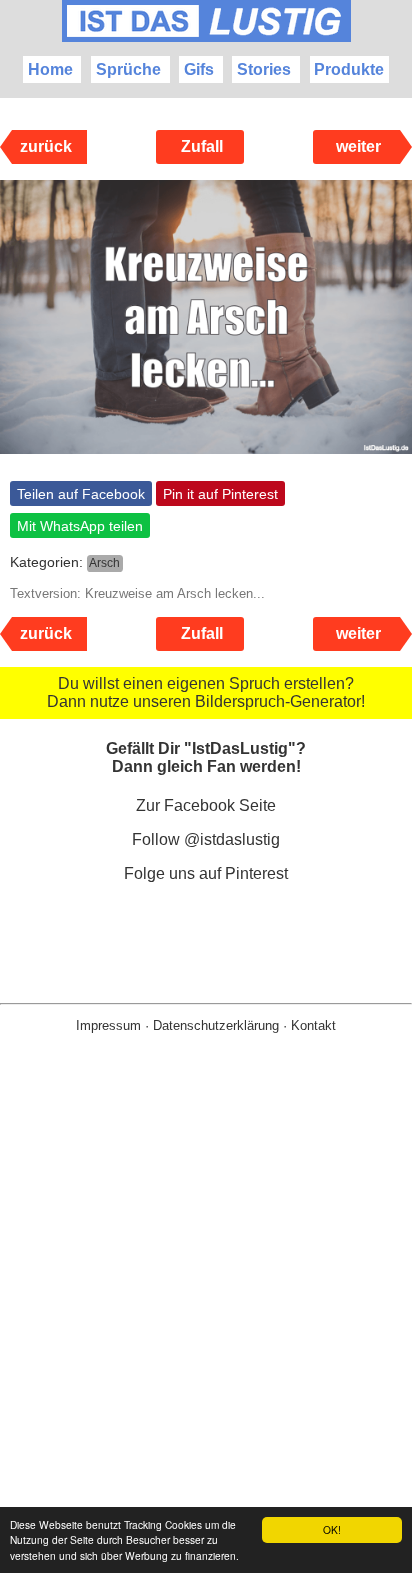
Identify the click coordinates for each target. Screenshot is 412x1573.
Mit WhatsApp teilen (80, 526)
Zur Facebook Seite (206, 805)
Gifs (199, 69)
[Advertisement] (206, 1335)
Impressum (108, 1025)
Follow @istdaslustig (206, 839)
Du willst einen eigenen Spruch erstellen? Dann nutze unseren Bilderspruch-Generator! (206, 692)
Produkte (349, 69)
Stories (264, 69)
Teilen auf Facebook (81, 494)
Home (50, 69)
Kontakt (313, 1025)
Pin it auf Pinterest (220, 494)
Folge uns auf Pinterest (206, 873)
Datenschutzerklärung (216, 1025)
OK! (332, 1529)
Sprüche (128, 69)
